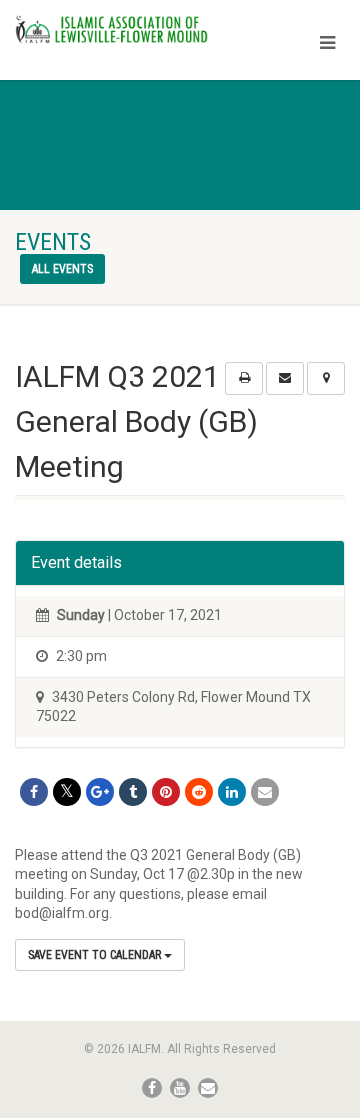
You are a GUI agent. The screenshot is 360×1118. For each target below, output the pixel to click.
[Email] (265, 792)
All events (62, 269)
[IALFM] (120, 29)
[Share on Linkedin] (232, 792)
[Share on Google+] (100, 792)
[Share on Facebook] (34, 792)
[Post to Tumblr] (133, 792)
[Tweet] (67, 792)
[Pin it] (166, 792)
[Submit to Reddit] (199, 792)
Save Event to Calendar (96, 955)
